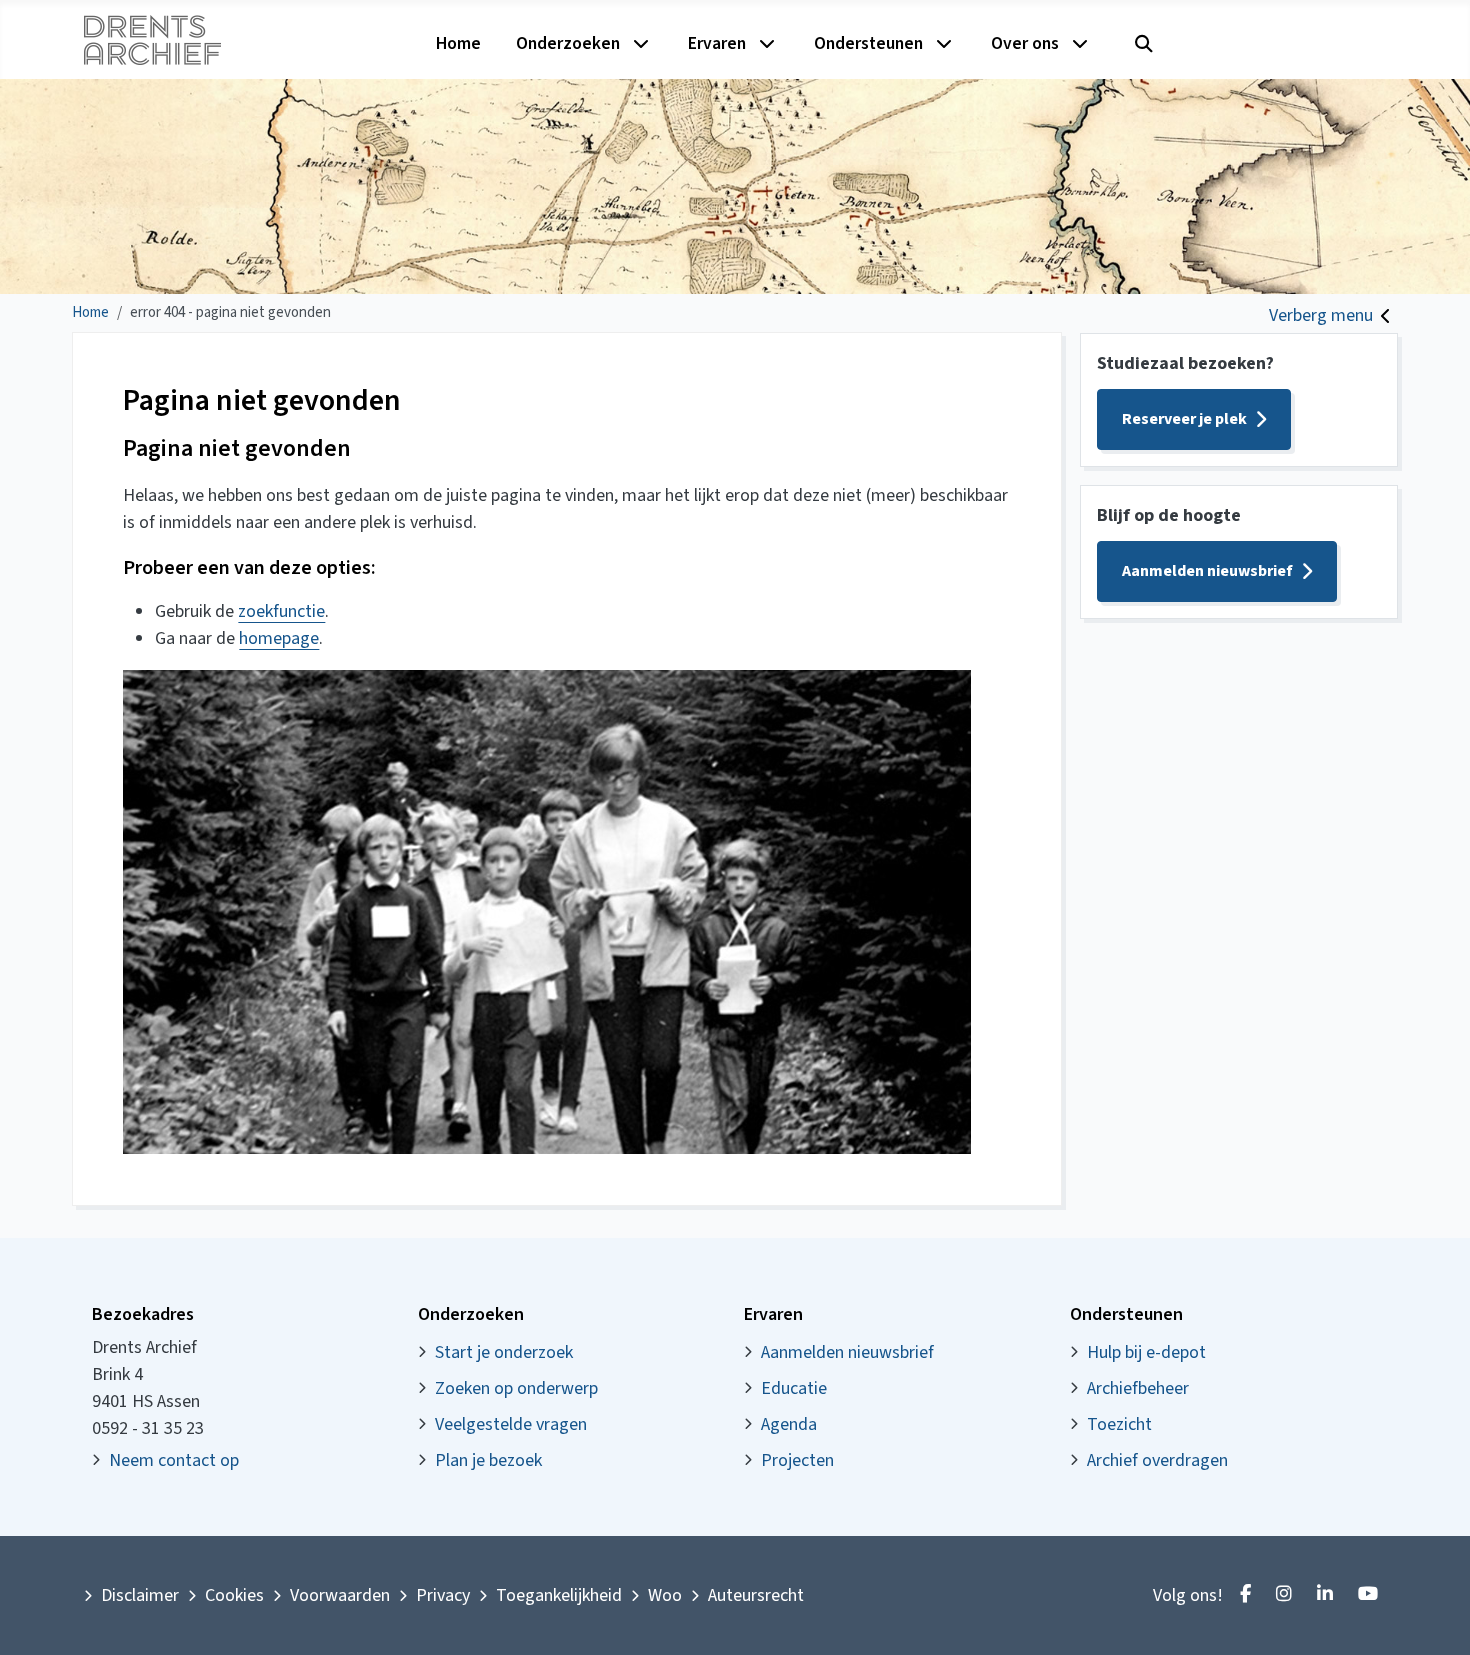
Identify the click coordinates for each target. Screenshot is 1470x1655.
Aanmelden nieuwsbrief (1207, 571)
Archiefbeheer (1138, 1388)
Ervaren (717, 43)
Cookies (234, 1595)
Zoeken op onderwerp (516, 1388)
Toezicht (1119, 1424)
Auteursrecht (756, 1595)
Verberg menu (1321, 315)
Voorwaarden (340, 1595)
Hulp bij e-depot (1146, 1352)
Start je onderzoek (504, 1352)
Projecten (797, 1460)
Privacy (443, 1595)
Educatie (794, 1388)
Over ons (1025, 43)
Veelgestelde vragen (511, 1424)
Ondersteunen (868, 43)
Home (458, 43)
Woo (665, 1595)
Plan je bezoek (488, 1460)
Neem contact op (174, 1460)
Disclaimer (140, 1595)
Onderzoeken (568, 43)
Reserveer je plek (1184, 419)
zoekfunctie (281, 611)
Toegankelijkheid (559, 1595)
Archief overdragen (1157, 1460)
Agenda (789, 1424)
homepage (279, 638)
